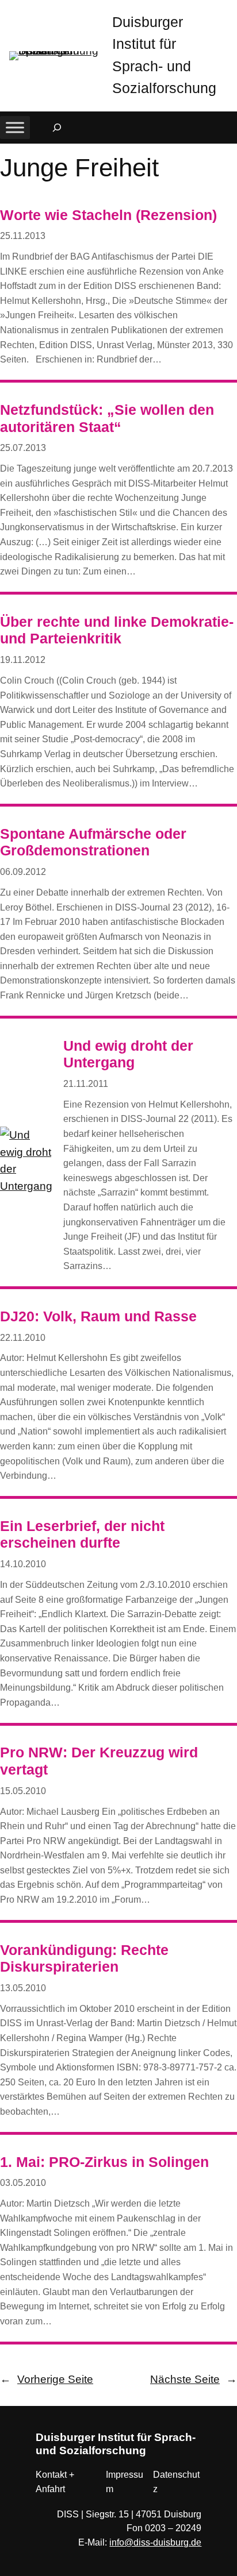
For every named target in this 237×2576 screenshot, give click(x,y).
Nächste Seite (194, 2379)
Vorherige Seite (47, 2379)
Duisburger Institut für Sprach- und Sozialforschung (116, 2444)
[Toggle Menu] (15, 127)
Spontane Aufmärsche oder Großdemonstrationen (93, 842)
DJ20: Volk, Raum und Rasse (98, 1316)
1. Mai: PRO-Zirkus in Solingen (104, 2162)
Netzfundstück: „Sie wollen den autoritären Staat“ (107, 419)
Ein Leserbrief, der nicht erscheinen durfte (82, 1535)
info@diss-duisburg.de (155, 2542)
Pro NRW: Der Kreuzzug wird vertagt (99, 1761)
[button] (228, 11)
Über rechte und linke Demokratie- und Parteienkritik (117, 630)
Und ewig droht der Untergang (128, 1054)
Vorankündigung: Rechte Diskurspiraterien (84, 1959)
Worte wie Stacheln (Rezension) (108, 215)
